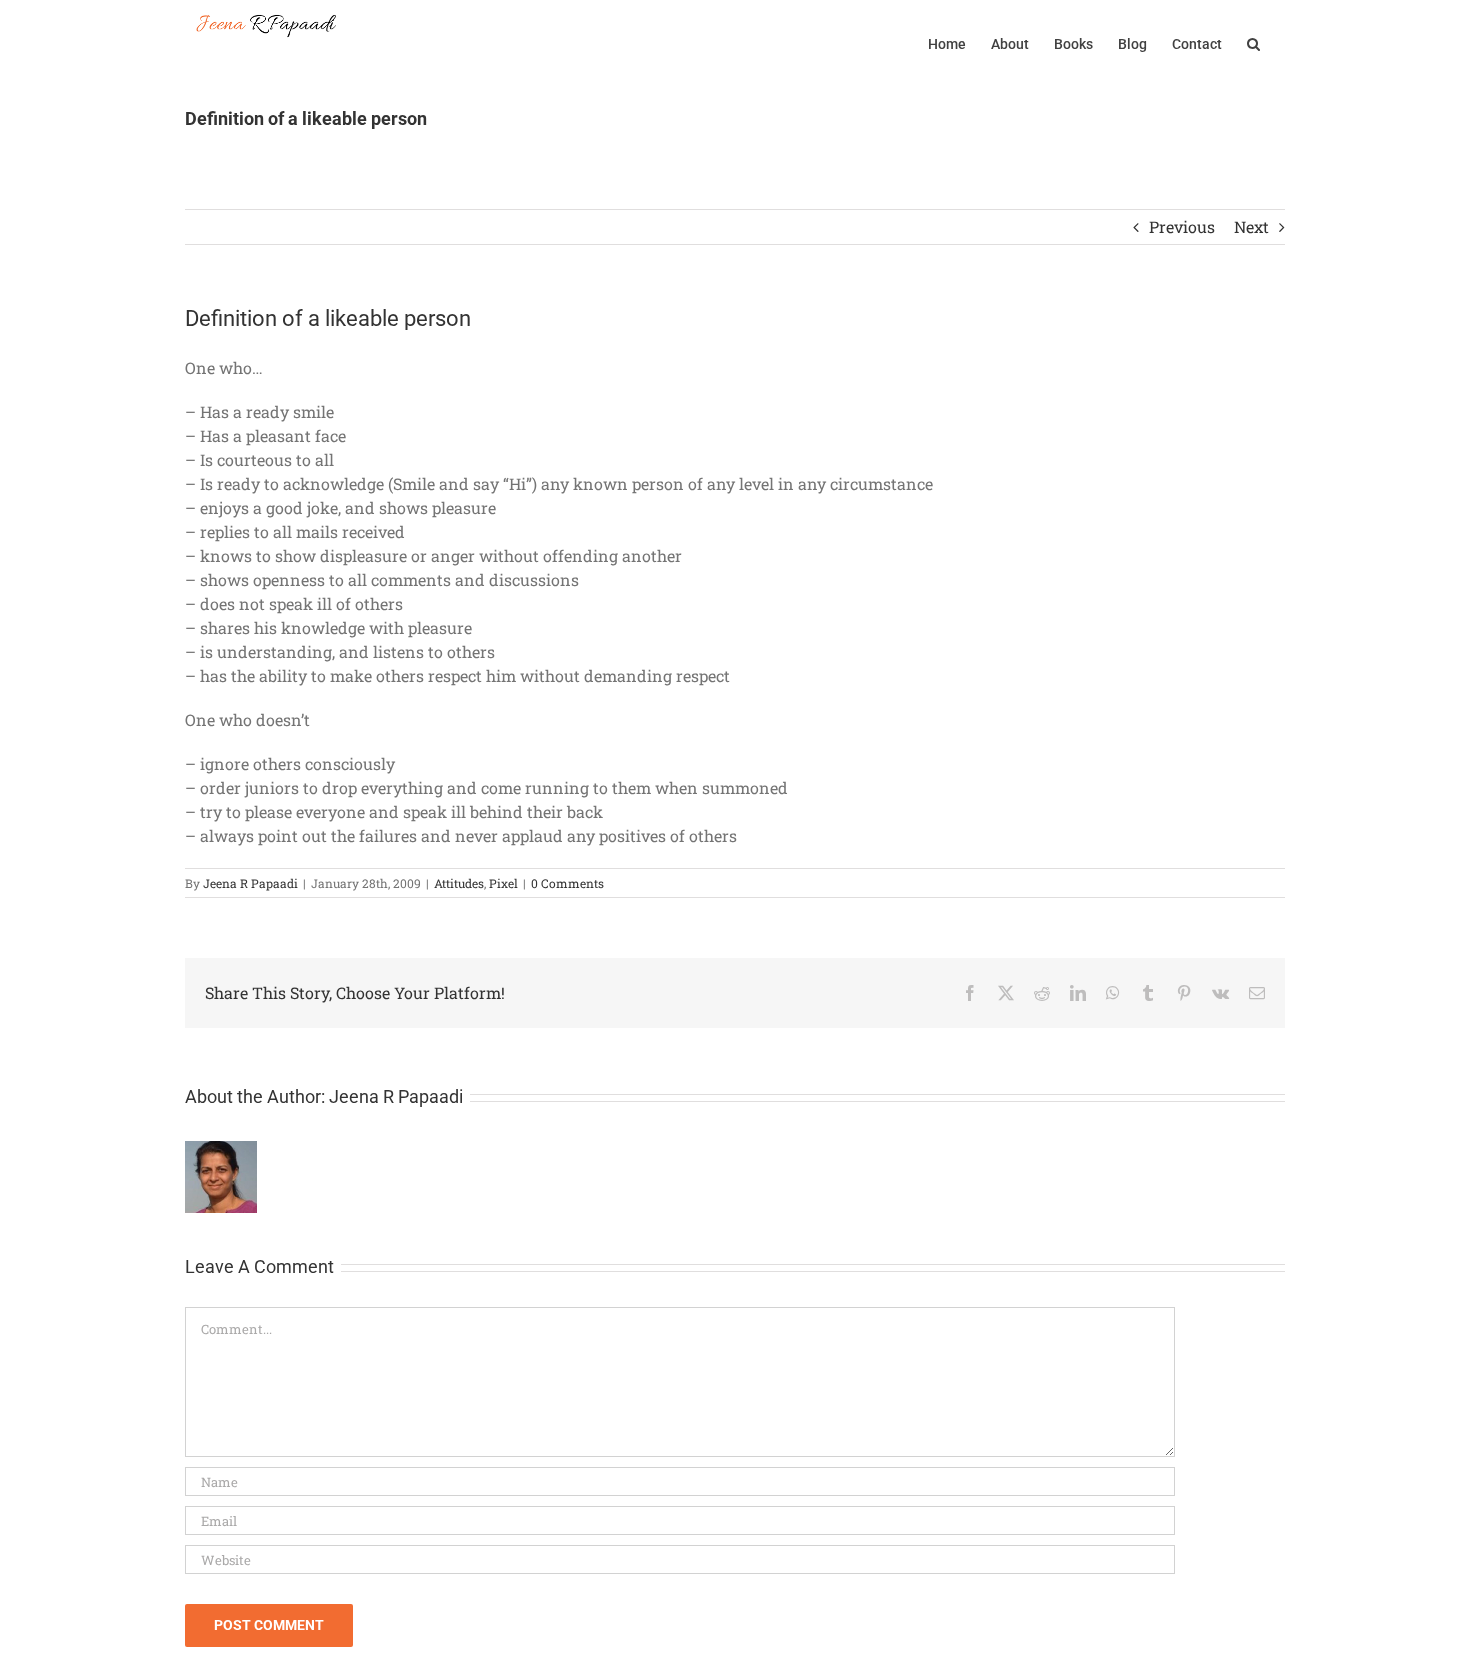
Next (1251, 226)
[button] (1253, 42)
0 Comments (567, 883)
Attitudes (459, 883)
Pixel (503, 883)
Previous (1182, 226)
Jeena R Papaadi (250, 883)
